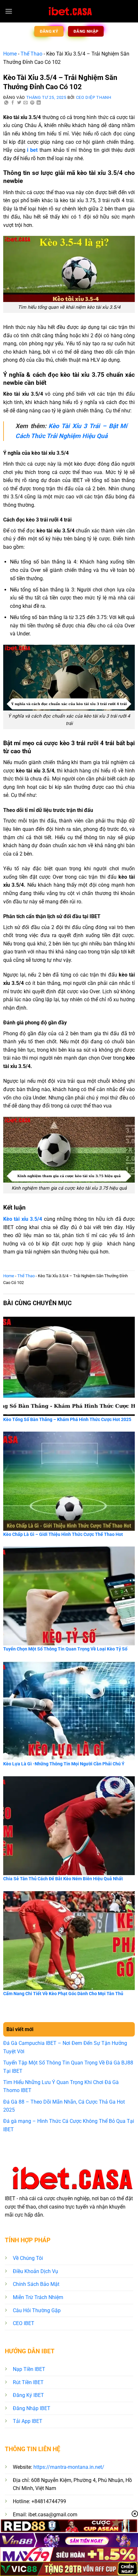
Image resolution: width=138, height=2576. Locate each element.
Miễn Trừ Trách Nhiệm (38, 2297)
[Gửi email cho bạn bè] (26, 103)
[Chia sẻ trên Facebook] (13, 103)
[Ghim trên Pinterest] (32, 103)
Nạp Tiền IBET (29, 2369)
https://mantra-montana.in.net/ (69, 2467)
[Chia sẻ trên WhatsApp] (6, 103)
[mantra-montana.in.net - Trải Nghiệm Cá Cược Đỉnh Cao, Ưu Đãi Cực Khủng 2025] (69, 11)
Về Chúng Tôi (28, 2258)
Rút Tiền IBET (28, 2382)
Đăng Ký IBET (28, 2395)
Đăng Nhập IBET (32, 2408)
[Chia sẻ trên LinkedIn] (39, 103)
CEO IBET (24, 2323)
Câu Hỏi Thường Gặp (37, 2310)
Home (10, 54)
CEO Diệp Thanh (94, 97)
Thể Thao (31, 54)
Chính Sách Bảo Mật (36, 2284)
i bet (32, 150)
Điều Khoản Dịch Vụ (35, 2271)
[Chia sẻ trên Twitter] (19, 103)
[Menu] (9, 11)
